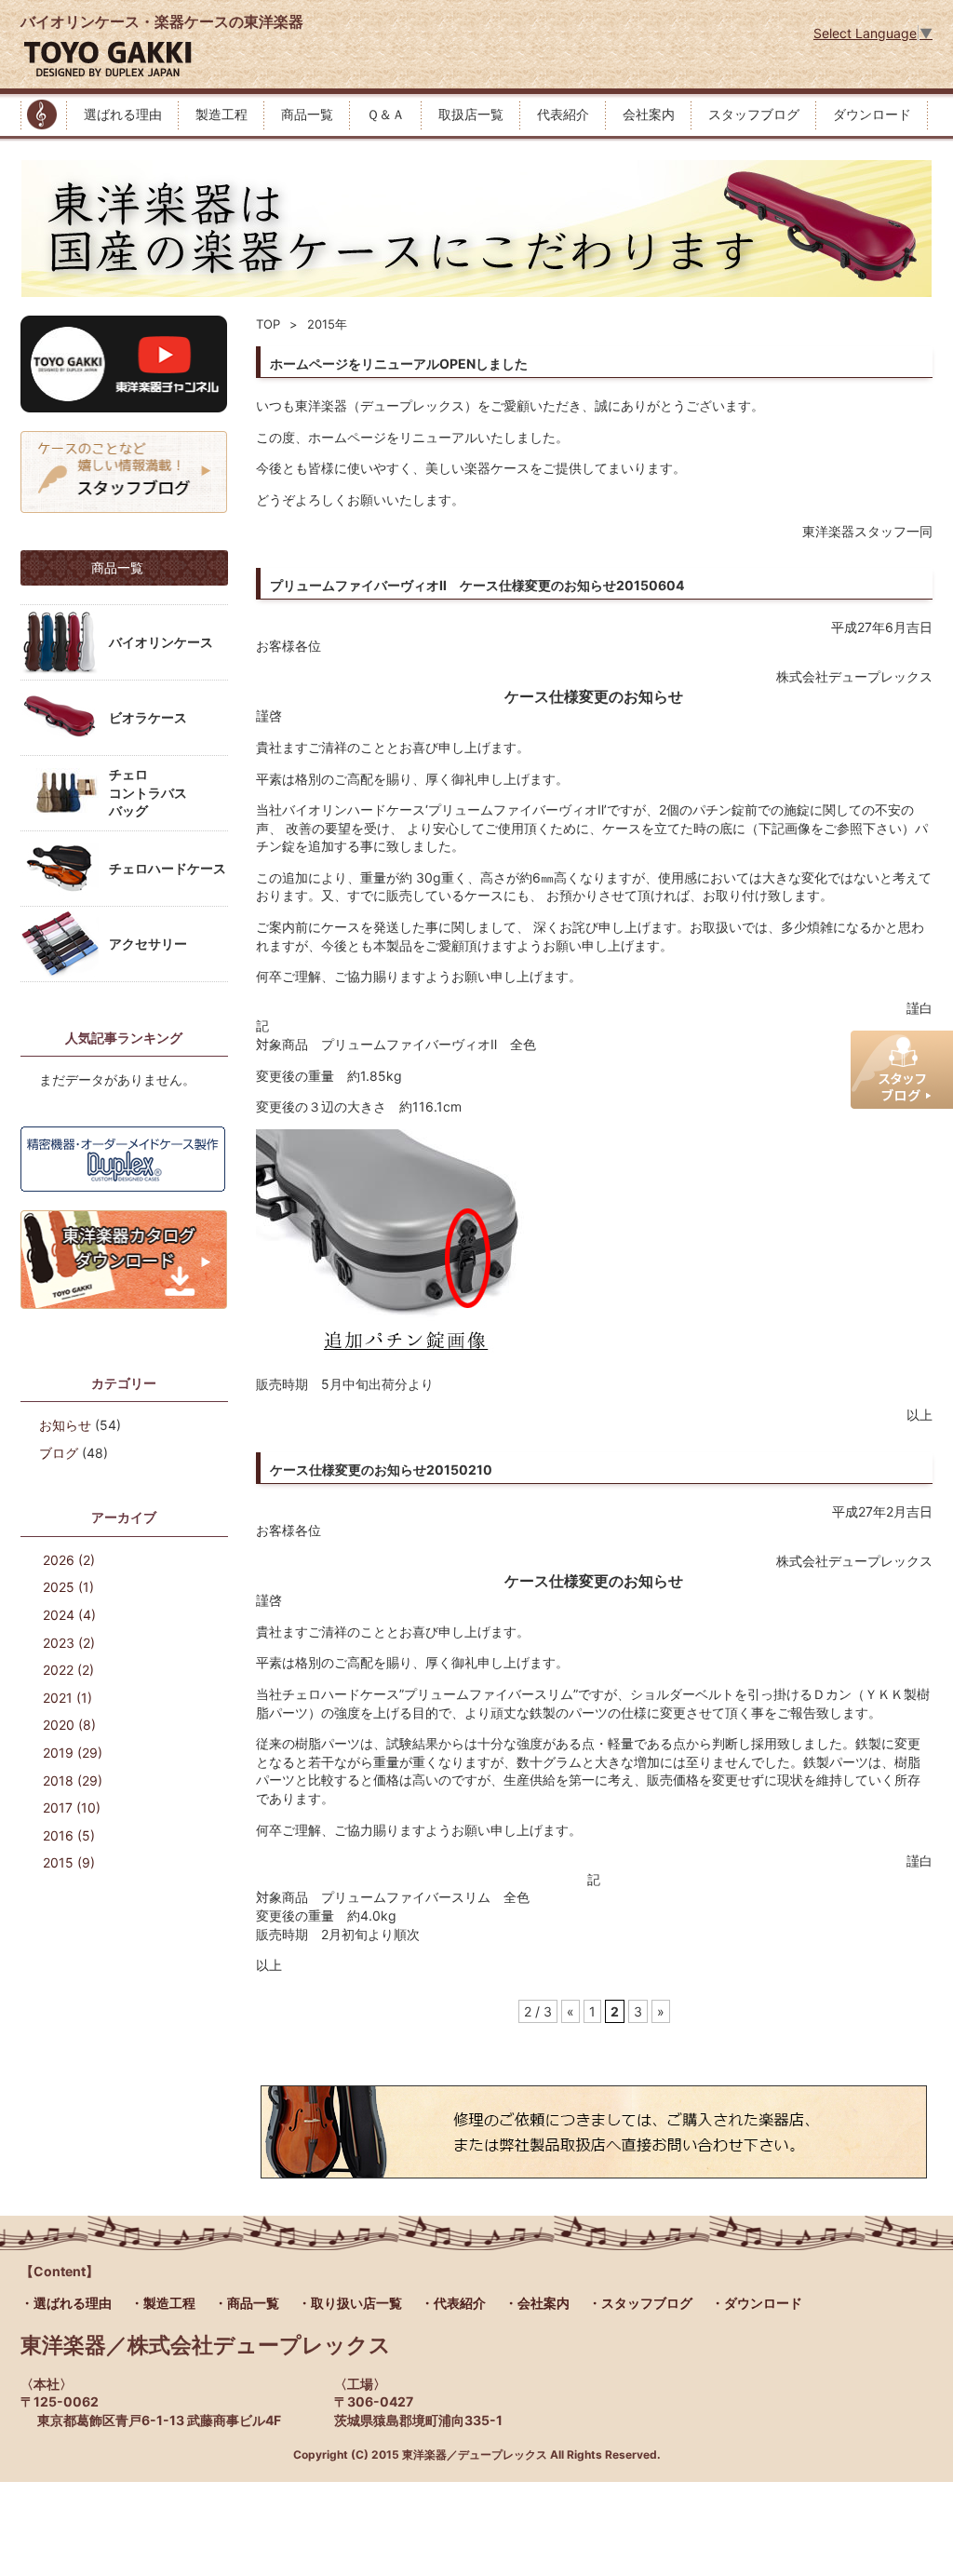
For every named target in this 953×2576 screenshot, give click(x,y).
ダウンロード (872, 114)
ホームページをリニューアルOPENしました (399, 364)
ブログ (59, 1453)
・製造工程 (163, 2303)
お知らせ (65, 1425)
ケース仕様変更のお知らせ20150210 (381, 1470)
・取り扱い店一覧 (350, 2303)
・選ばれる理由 (66, 2303)
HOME (44, 115)
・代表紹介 (453, 2303)
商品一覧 (307, 114)
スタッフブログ (754, 114)
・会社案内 (537, 2303)
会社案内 (649, 114)
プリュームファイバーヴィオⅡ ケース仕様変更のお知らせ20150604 (477, 585)
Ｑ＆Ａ (386, 114)
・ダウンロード (757, 2303)
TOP (268, 324)
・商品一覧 (247, 2303)
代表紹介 (563, 114)
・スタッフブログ (640, 2303)
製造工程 (221, 114)
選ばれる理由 (123, 114)
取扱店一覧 (471, 114)
